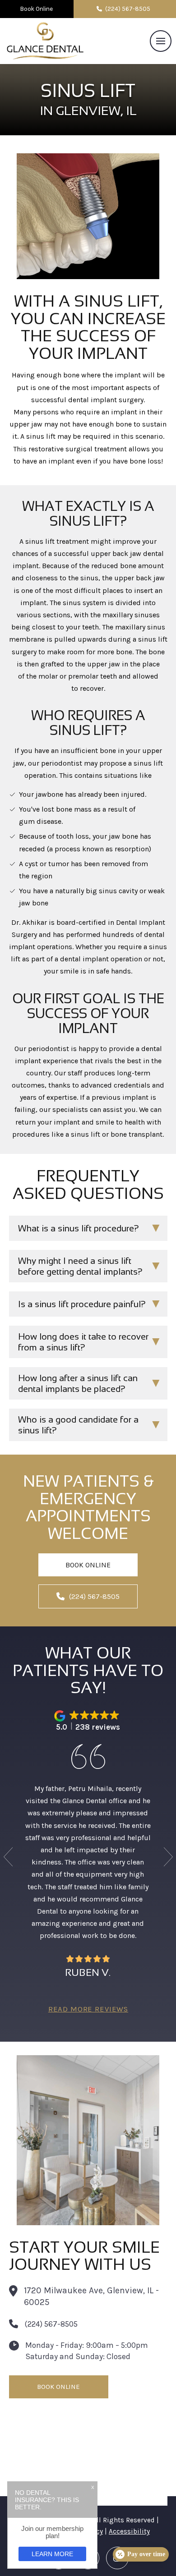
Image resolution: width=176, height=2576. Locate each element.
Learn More (52, 2554)
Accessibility (129, 2531)
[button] (161, 41)
